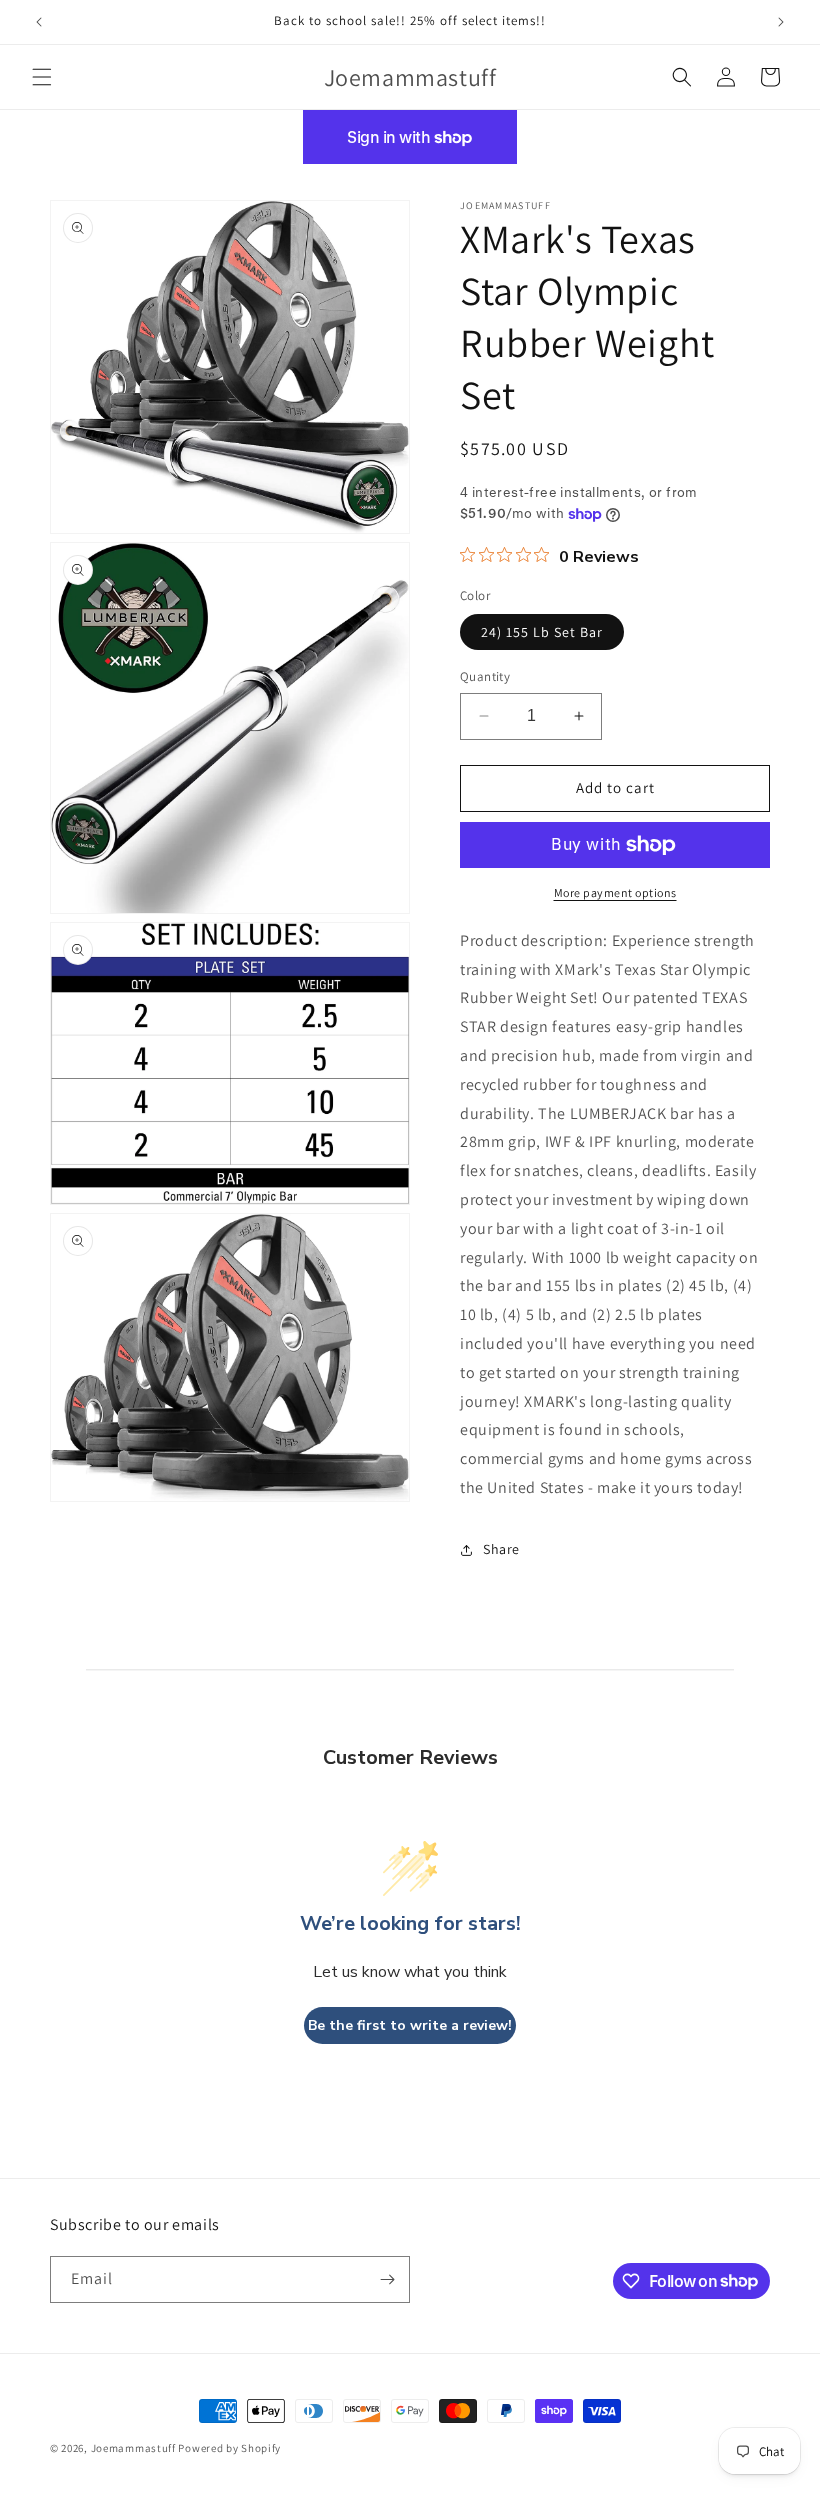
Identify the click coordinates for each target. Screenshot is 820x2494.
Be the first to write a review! (410, 2025)
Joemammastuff (133, 2448)
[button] (42, 77)
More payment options (615, 892)
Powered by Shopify (229, 2448)
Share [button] (501, 1549)
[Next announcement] (781, 22)
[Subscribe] (387, 2279)
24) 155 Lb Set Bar (542, 632)
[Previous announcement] (39, 22)
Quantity (485, 676)
